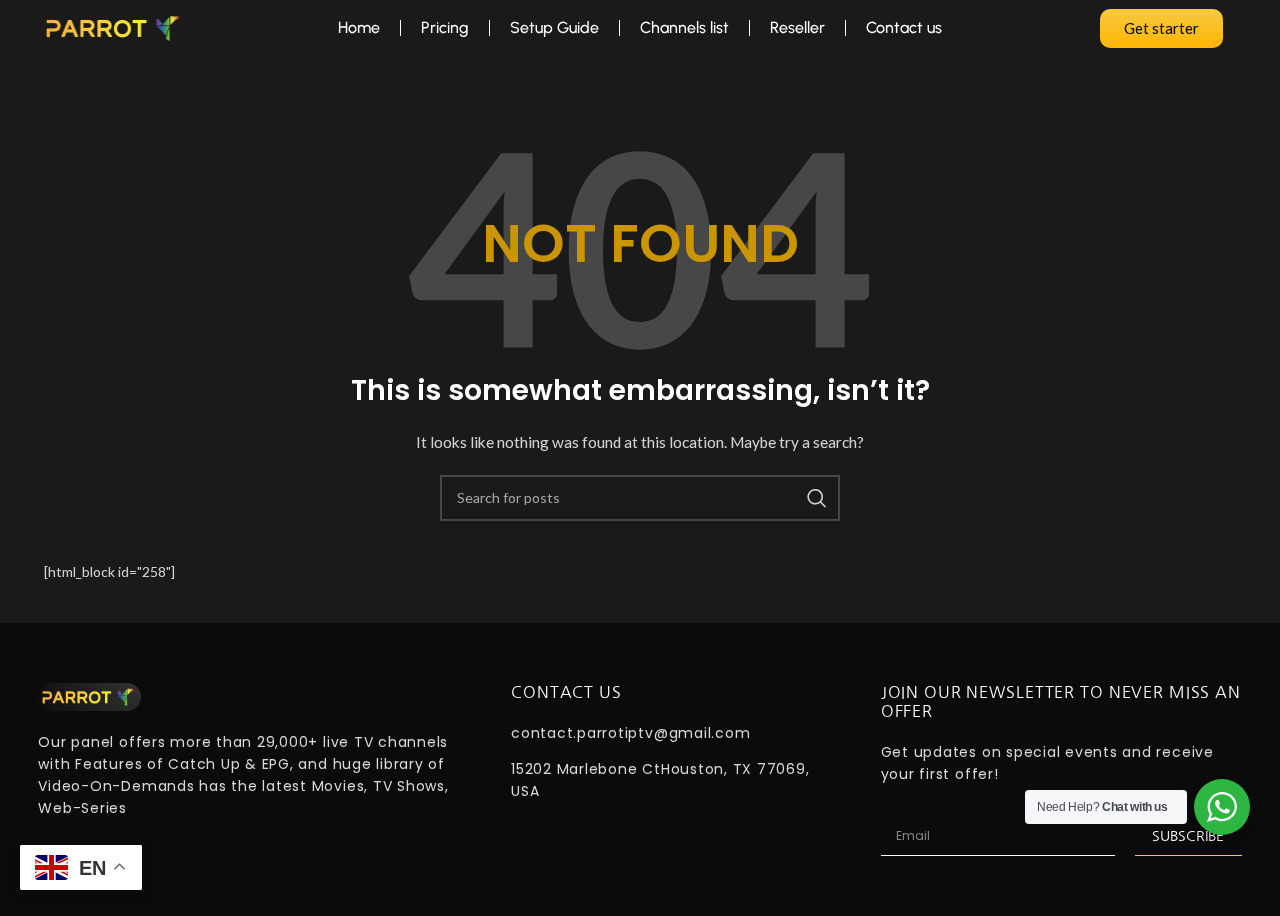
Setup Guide (554, 27)
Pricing (445, 27)
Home (359, 27)
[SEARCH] (817, 498)
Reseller (797, 27)
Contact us (904, 27)
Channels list (684, 27)
